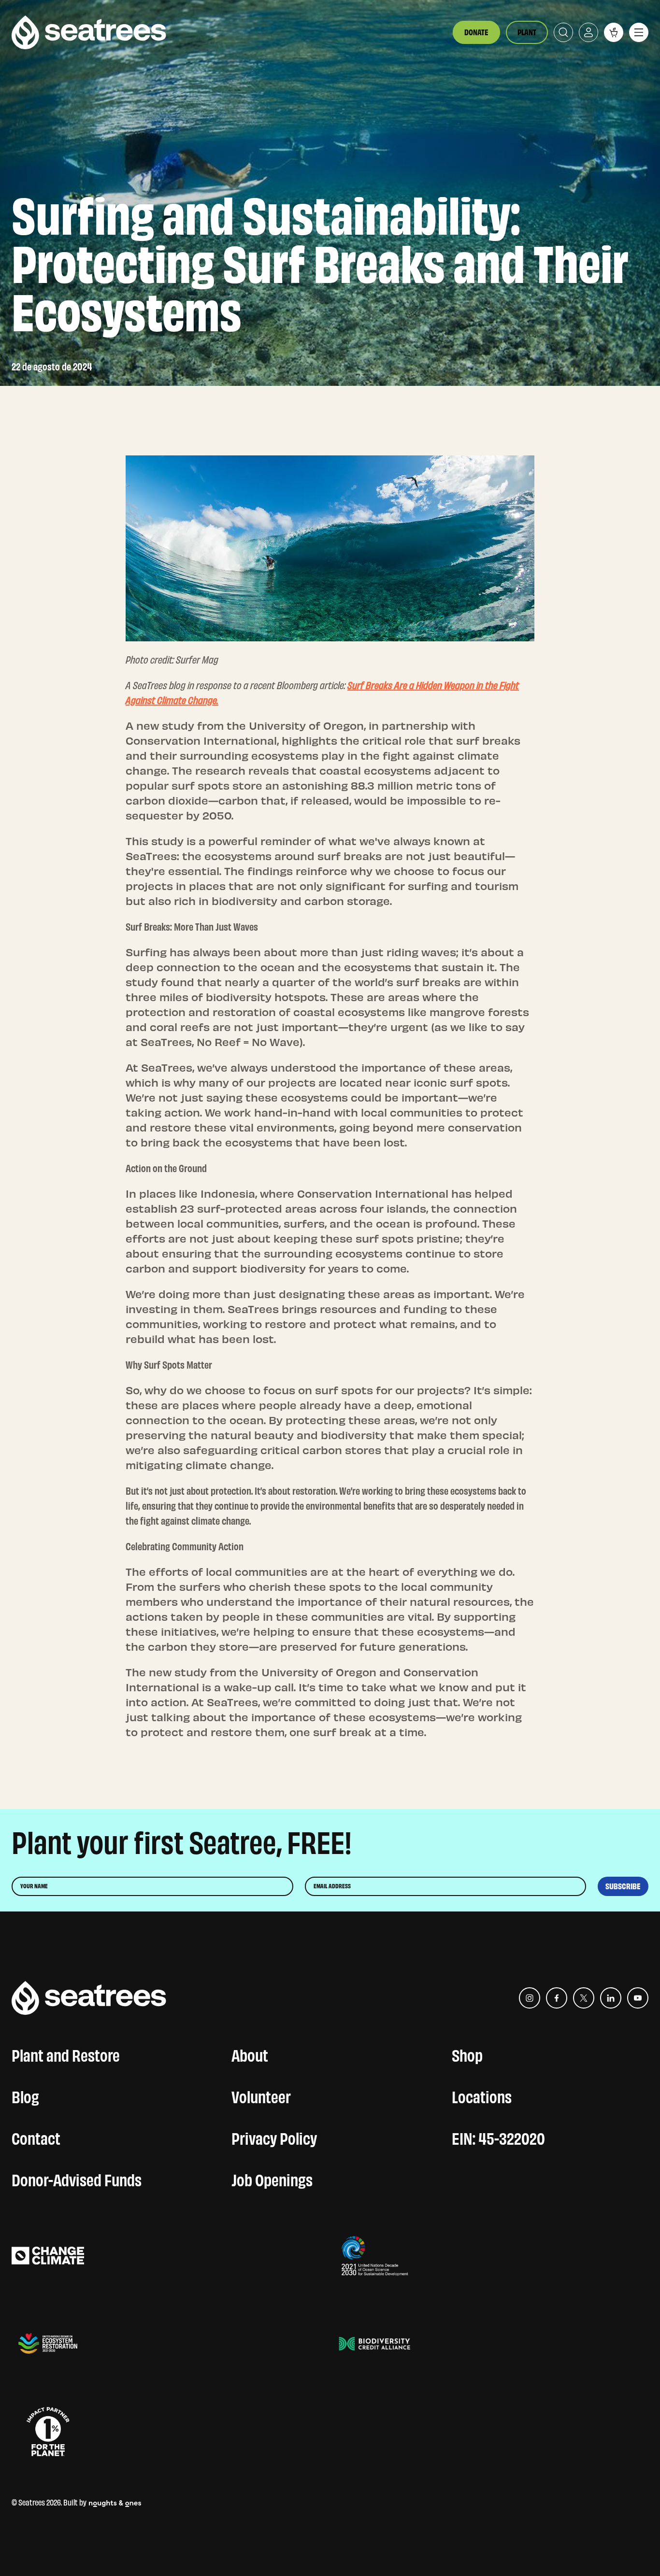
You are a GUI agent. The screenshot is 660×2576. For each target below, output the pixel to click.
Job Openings (272, 2178)
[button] (614, 32)
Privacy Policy (274, 2137)
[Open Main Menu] (639, 32)
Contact (36, 2137)
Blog (25, 2095)
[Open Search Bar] (563, 32)
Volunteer (261, 2095)
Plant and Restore (66, 2053)
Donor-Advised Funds (77, 2178)
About (250, 2053)
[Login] (588, 32)
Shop (467, 2053)
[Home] (89, 32)
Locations (482, 2095)
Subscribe (623, 1886)
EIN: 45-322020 (498, 2137)
